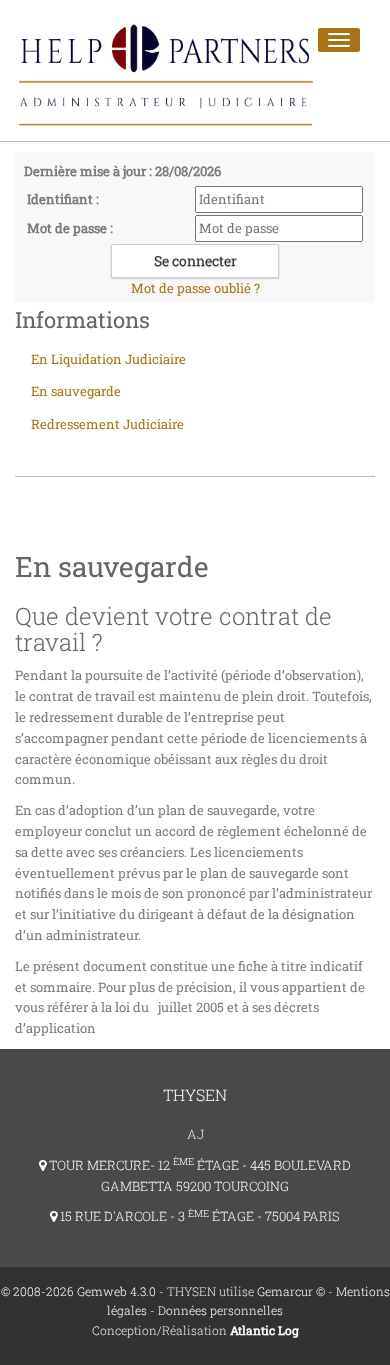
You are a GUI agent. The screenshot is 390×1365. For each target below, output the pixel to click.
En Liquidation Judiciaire (108, 359)
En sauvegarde (76, 391)
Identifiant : (63, 199)
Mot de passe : (70, 228)
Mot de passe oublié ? (195, 288)
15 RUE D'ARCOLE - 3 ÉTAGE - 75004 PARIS (198, 1216)
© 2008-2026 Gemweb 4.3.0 (78, 1291)
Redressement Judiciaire (107, 424)
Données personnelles (220, 1310)
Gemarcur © (291, 1291)
